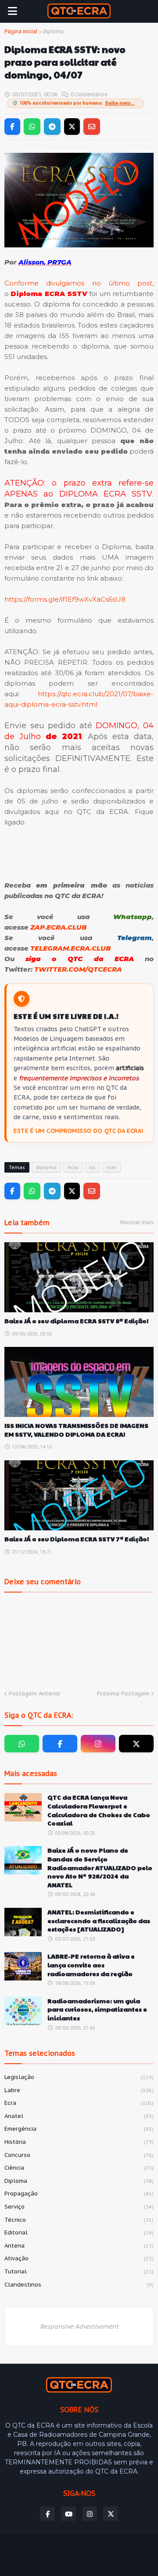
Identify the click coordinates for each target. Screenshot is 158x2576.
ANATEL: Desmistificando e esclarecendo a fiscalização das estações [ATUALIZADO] (99, 1921)
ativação (79, 2258)
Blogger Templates (74, 2547)
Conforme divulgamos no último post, (79, 283)
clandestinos (79, 2285)
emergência (79, 2129)
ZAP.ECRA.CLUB (59, 927)
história (79, 2142)
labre (79, 2090)
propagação (79, 2194)
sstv (111, 1167)
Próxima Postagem (123, 1693)
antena (79, 2246)
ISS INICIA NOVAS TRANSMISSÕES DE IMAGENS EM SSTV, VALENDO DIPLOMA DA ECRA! (76, 1430)
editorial (79, 2232)
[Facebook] (12, 127)
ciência (79, 2168)
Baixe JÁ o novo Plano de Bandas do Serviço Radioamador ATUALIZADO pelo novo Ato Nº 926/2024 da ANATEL (100, 1867)
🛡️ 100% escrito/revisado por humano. (73, 103)
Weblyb (79, 2556)
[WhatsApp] (32, 127)
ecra (73, 1167)
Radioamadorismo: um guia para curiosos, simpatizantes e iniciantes (97, 2009)
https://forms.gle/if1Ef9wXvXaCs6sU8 (65, 599)
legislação (79, 2077)
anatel (79, 2116)
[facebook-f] (60, 1744)
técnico (79, 2220)
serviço (79, 2207)
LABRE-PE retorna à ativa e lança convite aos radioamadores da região (91, 1965)
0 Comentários (89, 94)
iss (92, 1167)
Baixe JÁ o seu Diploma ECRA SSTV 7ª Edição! (77, 1539)
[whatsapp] (22, 1744)
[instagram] (98, 1744)
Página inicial (21, 31)
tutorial (79, 2271)
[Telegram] (52, 127)
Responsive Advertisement (79, 2326)
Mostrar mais (137, 1222)
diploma (53, 31)
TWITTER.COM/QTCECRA (78, 969)
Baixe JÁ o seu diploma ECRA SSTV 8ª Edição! (76, 1321)
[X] (72, 127)
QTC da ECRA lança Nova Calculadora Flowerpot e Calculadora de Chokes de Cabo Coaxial (99, 1810)
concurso (79, 2155)
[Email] (92, 127)
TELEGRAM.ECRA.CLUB (71, 948)
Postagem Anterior (35, 1693)
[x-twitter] (136, 1744)
